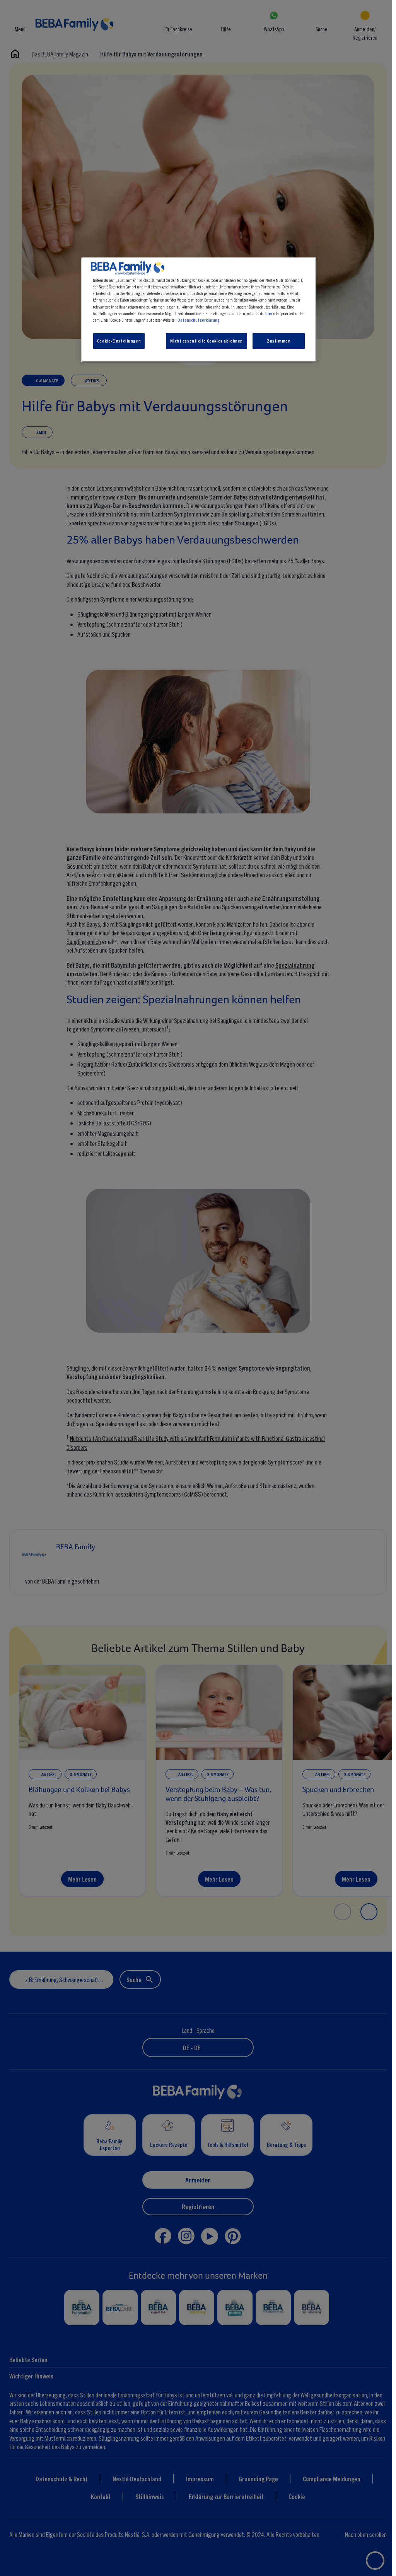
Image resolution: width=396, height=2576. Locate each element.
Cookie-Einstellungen (119, 341)
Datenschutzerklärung (199, 320)
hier (269, 313)
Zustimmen (279, 341)
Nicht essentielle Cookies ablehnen (206, 341)
